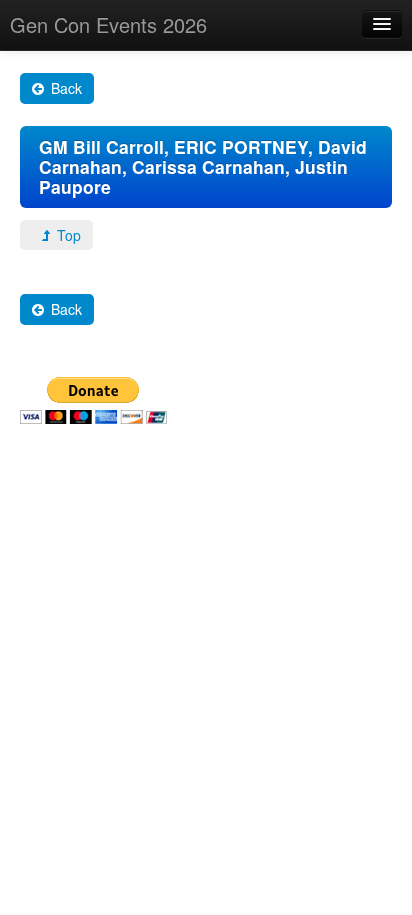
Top (67, 235)
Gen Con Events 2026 (108, 24)
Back (64, 88)
